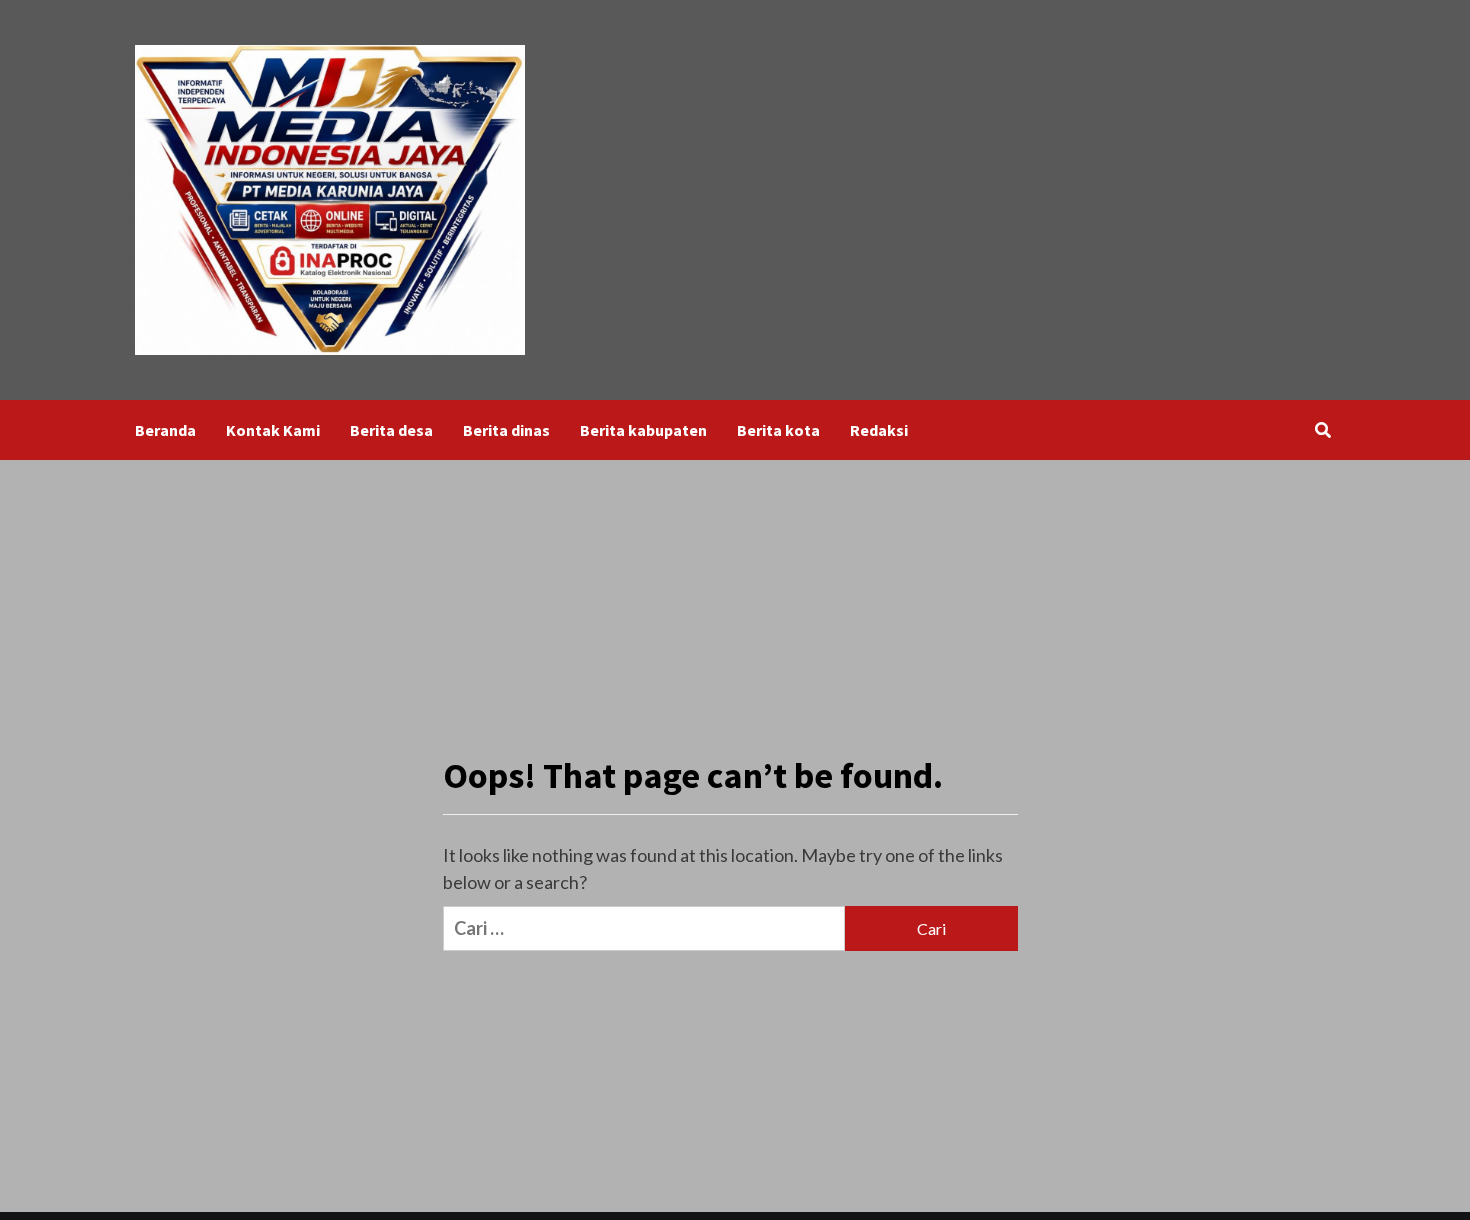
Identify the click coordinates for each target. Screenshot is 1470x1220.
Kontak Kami (273, 430)
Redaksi (879, 430)
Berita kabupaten (643, 430)
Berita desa (391, 430)
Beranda (165, 430)
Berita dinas (506, 430)
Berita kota (778, 430)
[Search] (1322, 430)
